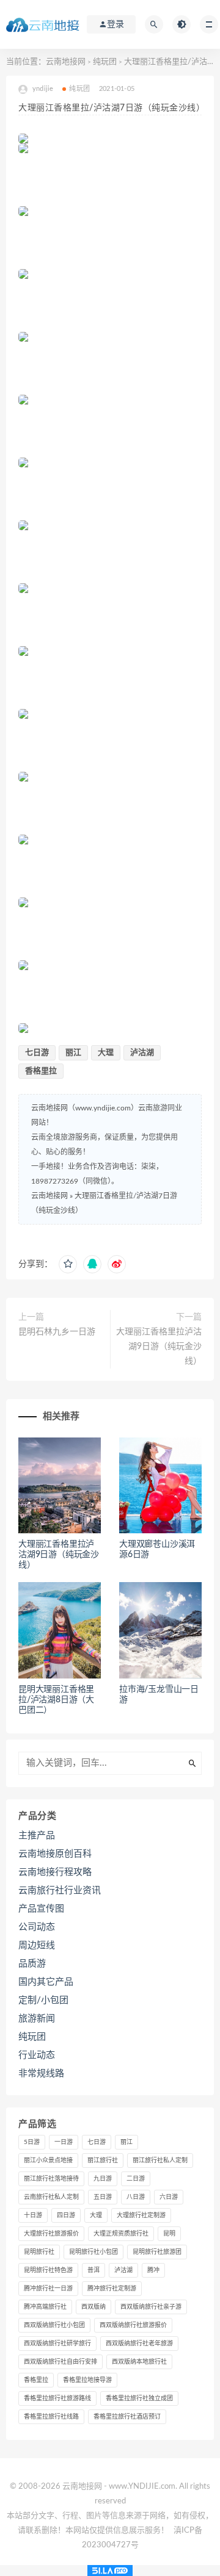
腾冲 (153, 2270)
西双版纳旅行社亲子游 (151, 2307)
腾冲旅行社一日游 (48, 2289)
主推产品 (37, 1836)
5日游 (32, 2142)
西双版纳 (94, 2307)
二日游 (136, 2179)
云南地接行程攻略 (55, 1872)
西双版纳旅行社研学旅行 (57, 2344)
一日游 (64, 2142)
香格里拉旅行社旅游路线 (57, 2398)
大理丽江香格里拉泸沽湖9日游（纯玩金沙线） (159, 1347)
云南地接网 (66, 62)
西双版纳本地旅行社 (139, 2362)
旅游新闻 (37, 2019)
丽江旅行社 (103, 2160)
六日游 (169, 2197)
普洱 (94, 2270)
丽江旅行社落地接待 (51, 2179)
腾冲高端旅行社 (45, 2307)
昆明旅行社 (39, 2252)
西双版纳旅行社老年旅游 (139, 2344)
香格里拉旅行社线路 (51, 2417)
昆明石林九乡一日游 (57, 1332)
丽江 (73, 1053)
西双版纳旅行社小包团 (54, 2325)
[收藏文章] (68, 1264)
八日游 (136, 2197)
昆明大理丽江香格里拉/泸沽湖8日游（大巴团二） (56, 1700)
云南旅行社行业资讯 (60, 1891)
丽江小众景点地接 (48, 2160)
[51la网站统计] (110, 2571)
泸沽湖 (142, 1053)
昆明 (169, 2234)
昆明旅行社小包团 (94, 2252)
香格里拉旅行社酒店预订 (127, 2417)
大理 (106, 1053)
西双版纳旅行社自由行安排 (61, 2362)
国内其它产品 (46, 1982)
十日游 (33, 2215)
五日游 (103, 2197)
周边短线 (37, 1945)
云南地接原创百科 (55, 1854)
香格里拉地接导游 (87, 2380)
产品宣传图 (41, 1909)
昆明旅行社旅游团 (157, 2252)
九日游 (103, 2179)
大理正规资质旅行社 (121, 2234)
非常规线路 (41, 2074)
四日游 (66, 2215)
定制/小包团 (43, 2000)
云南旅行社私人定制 (51, 2197)
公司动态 (37, 1927)
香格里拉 (41, 1071)
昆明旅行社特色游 (48, 2270)
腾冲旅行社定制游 (112, 2289)
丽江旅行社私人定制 (160, 2160)
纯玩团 (105, 62)
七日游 (37, 1053)
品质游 (32, 1964)
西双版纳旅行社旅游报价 (133, 2325)
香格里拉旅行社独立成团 (139, 2398)
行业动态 (37, 2055)
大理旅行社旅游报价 (51, 2234)
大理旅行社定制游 (141, 2215)
